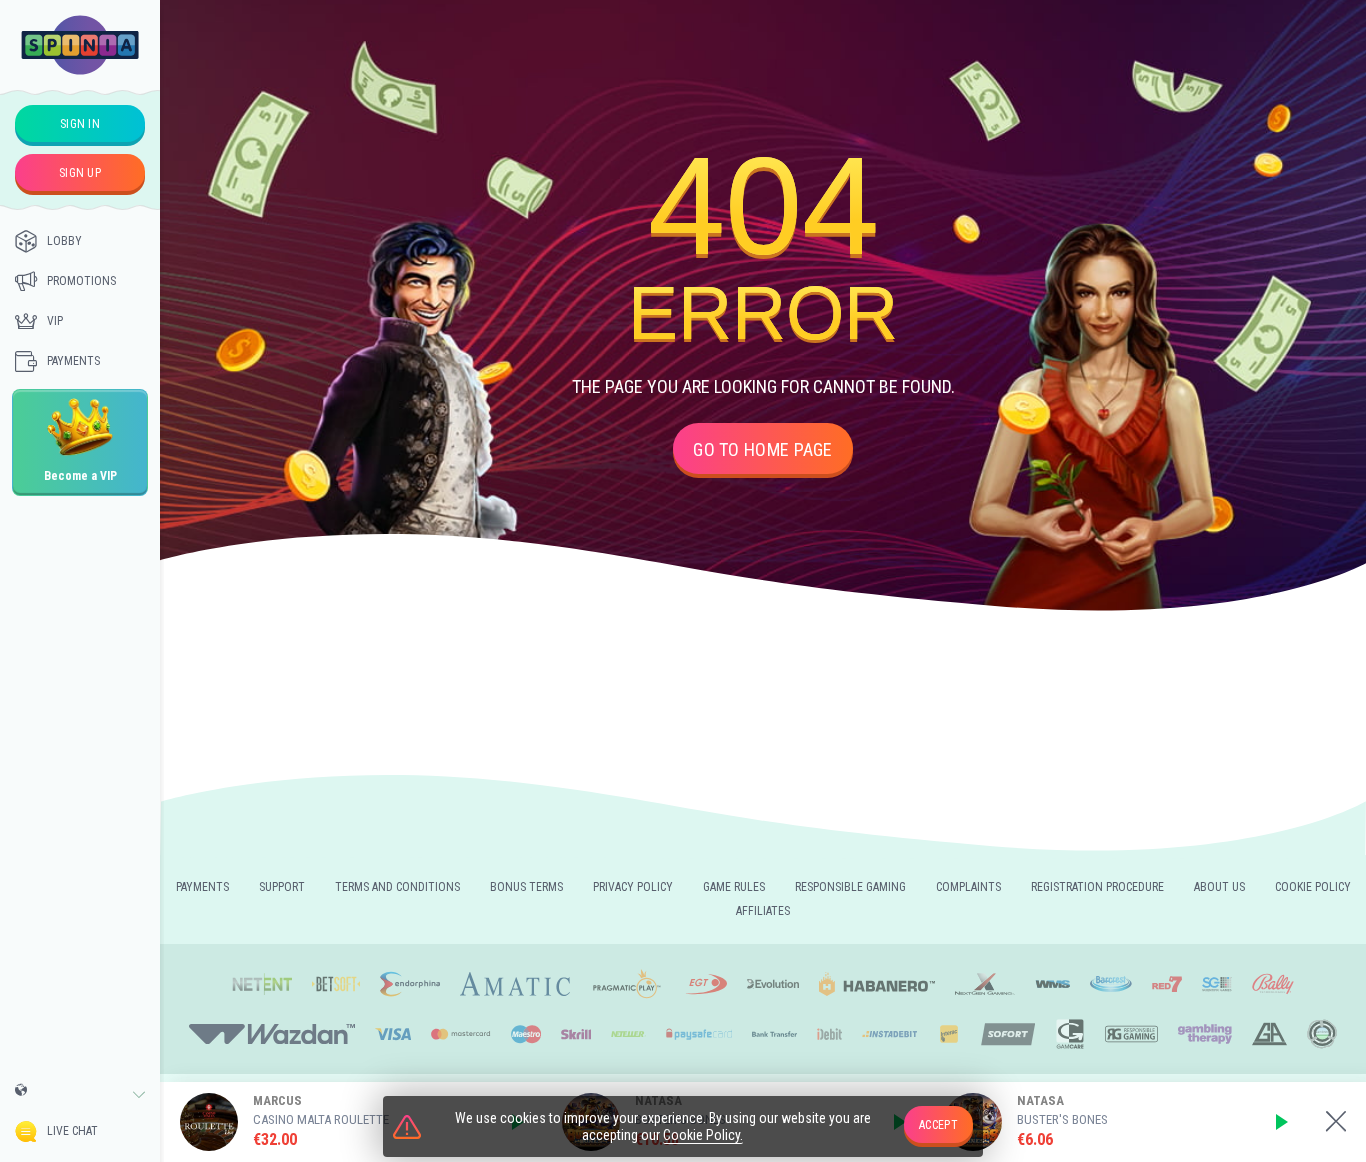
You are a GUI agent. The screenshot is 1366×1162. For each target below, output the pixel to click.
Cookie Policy (1313, 887)
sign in (80, 124)
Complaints (968, 887)
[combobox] (80, 1095)
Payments (73, 361)
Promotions (81, 281)
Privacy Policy (633, 887)
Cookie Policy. (703, 1135)
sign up (80, 173)
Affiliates (763, 911)
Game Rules (734, 887)
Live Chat (72, 1131)
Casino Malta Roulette (321, 1119)
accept (938, 1125)
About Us (1219, 887)
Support (282, 887)
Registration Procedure (1097, 887)
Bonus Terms (526, 887)
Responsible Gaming (850, 887)
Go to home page (763, 449)
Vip (55, 321)
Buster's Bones (1062, 1119)
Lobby (64, 241)
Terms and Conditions (397, 887)
